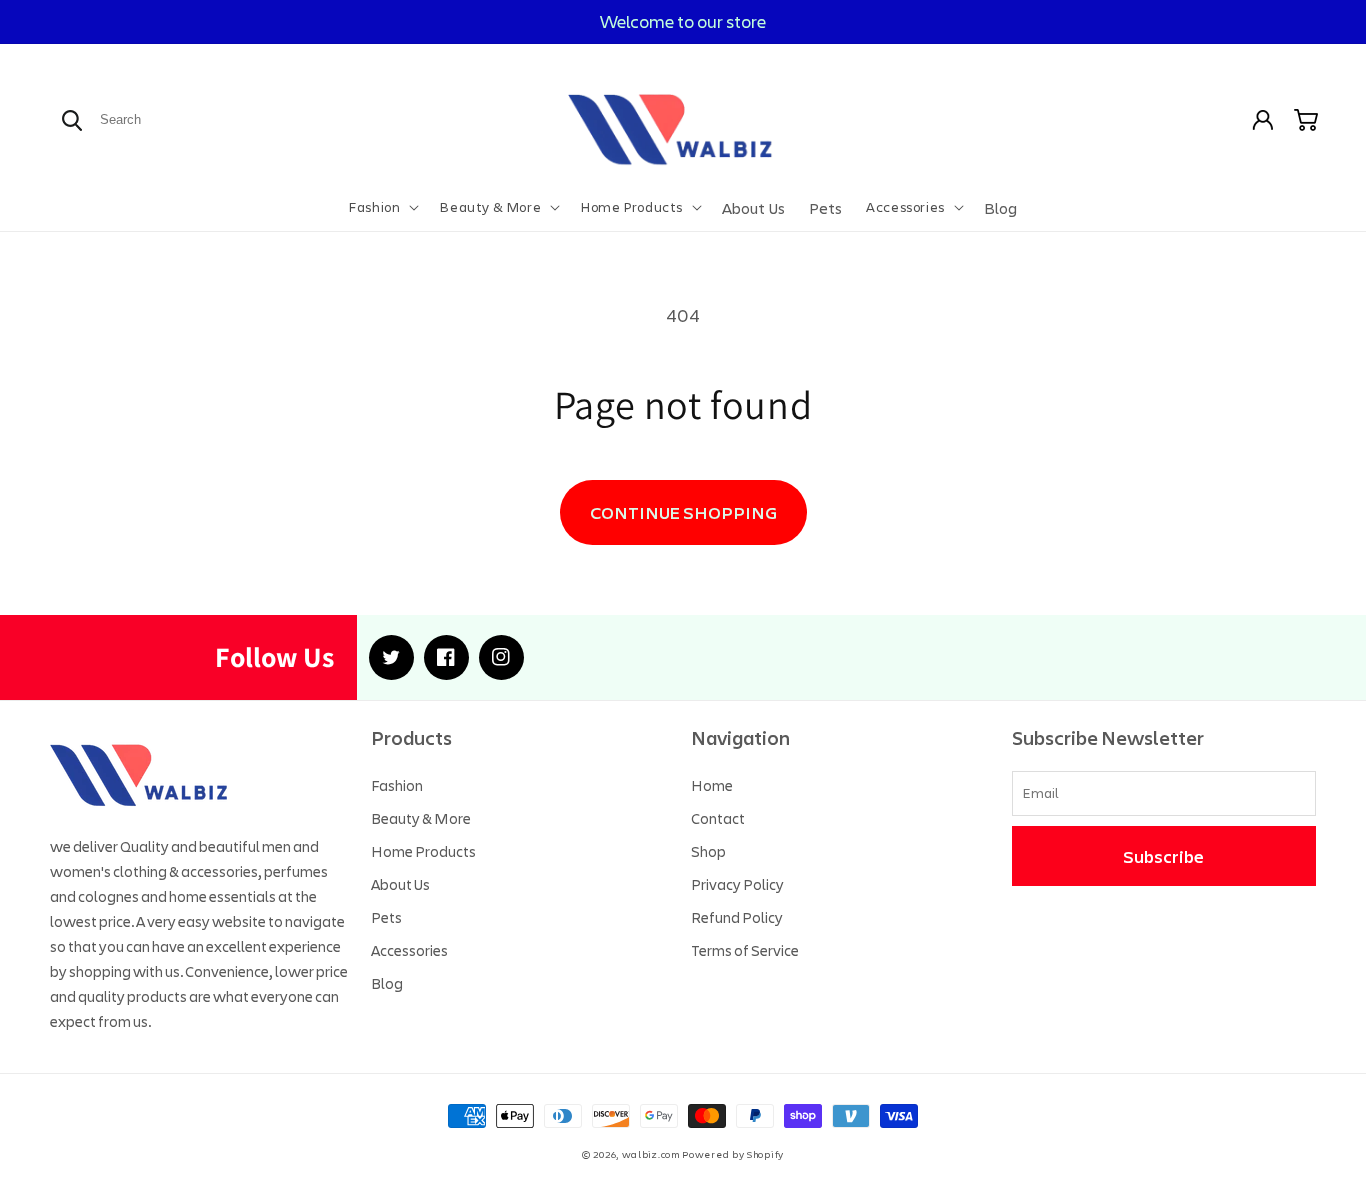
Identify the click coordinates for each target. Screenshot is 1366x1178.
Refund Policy (737, 917)
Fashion (397, 785)
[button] (382, 207)
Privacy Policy (737, 884)
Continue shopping (683, 512)
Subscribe (1163, 856)
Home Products (423, 851)
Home (712, 785)
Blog (387, 983)
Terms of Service (745, 950)
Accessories (409, 950)
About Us (400, 884)
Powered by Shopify (733, 1154)
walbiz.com (651, 1154)
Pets (386, 917)
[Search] (72, 120)
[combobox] (168, 119)
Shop (708, 851)
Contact (718, 818)
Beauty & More (421, 818)
